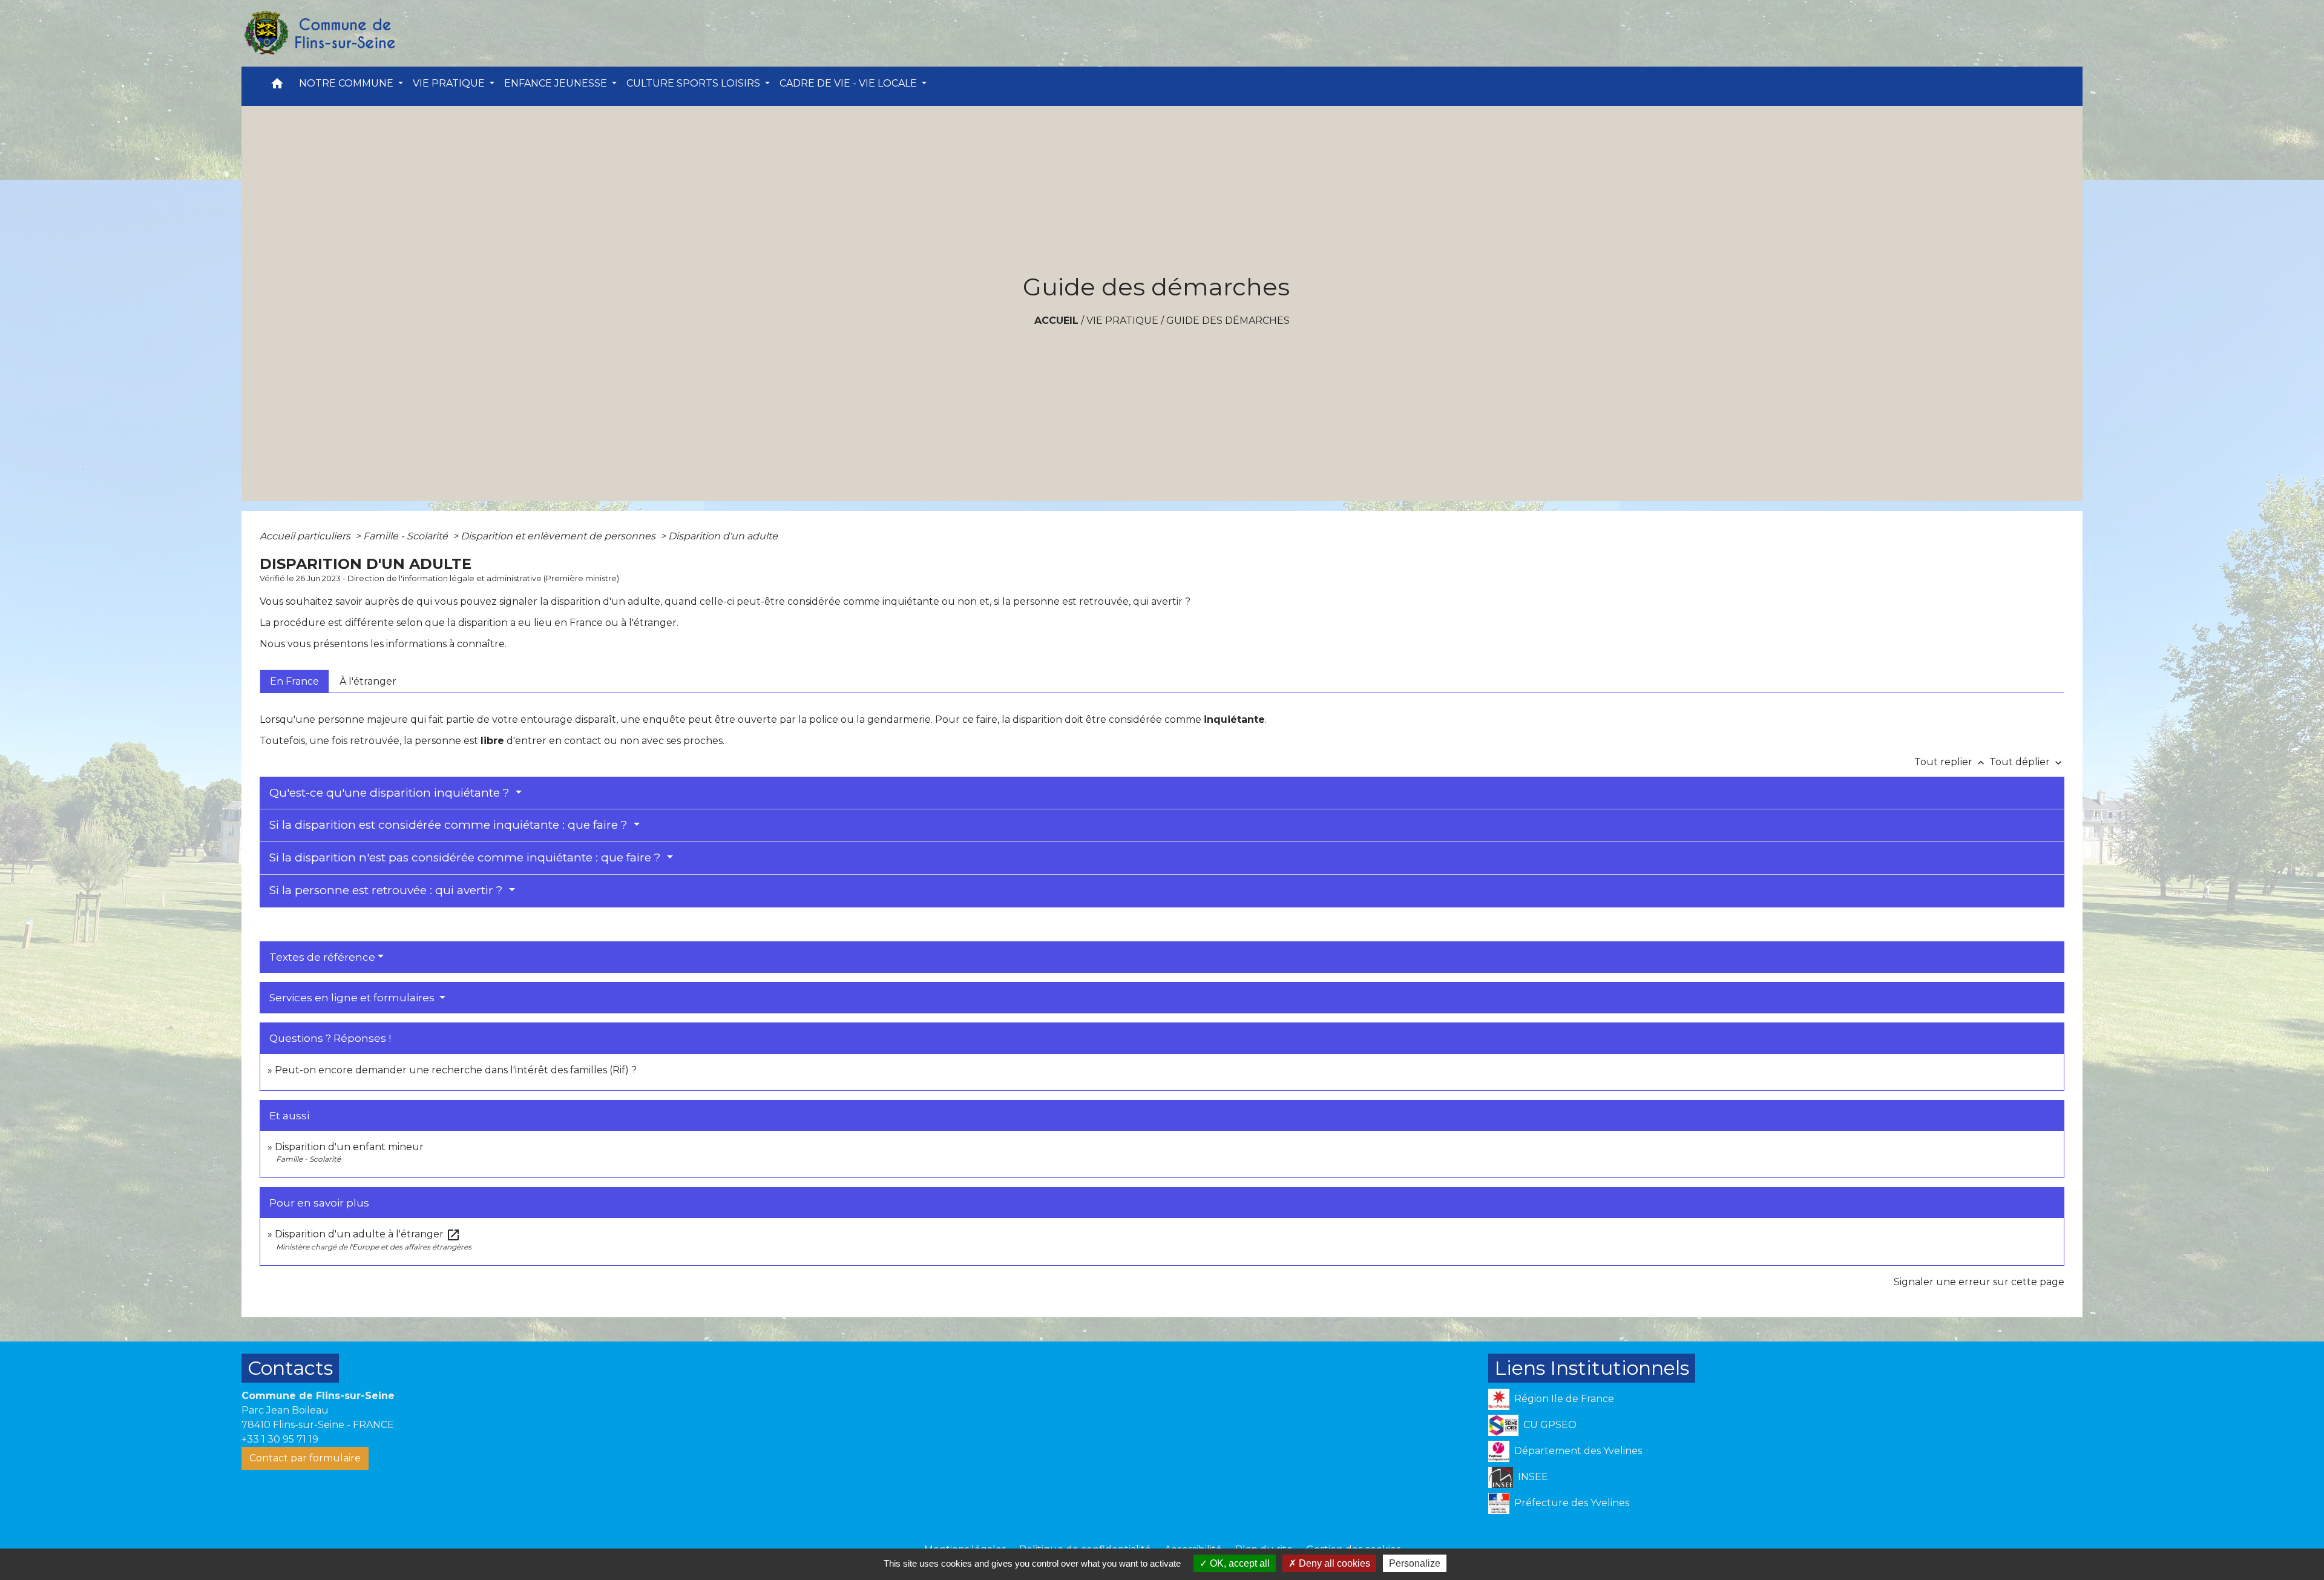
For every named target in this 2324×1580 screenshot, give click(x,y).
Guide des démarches (1228, 321)
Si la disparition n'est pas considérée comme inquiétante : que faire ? (467, 857)
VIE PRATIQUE (1122, 321)
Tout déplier (2027, 762)
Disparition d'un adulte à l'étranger (368, 1234)
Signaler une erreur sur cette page (1979, 1282)
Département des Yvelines (1578, 1451)
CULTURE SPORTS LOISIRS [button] (694, 83)
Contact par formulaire (305, 1458)
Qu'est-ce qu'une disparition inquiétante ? (391, 793)
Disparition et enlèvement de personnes (559, 536)
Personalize (1415, 1563)
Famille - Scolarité (407, 536)
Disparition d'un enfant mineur (349, 1147)
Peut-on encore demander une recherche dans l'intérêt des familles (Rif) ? (456, 1070)
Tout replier (1951, 762)
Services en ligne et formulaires (353, 998)
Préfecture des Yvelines (1572, 1503)
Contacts (290, 1368)
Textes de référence (322, 957)
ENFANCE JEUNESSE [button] (557, 83)
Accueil (1056, 321)
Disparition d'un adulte (723, 536)
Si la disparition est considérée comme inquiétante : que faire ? (450, 825)
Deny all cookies (1333, 1563)
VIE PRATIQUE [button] (450, 83)
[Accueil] (319, 33)
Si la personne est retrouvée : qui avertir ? (388, 890)
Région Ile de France (1564, 1399)
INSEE (1533, 1477)
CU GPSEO (1550, 1425)
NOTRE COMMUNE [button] (347, 83)
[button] (277, 86)
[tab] (294, 681)
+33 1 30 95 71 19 (280, 1439)
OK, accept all (1239, 1563)
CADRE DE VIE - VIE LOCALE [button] (849, 83)
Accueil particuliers (306, 536)
